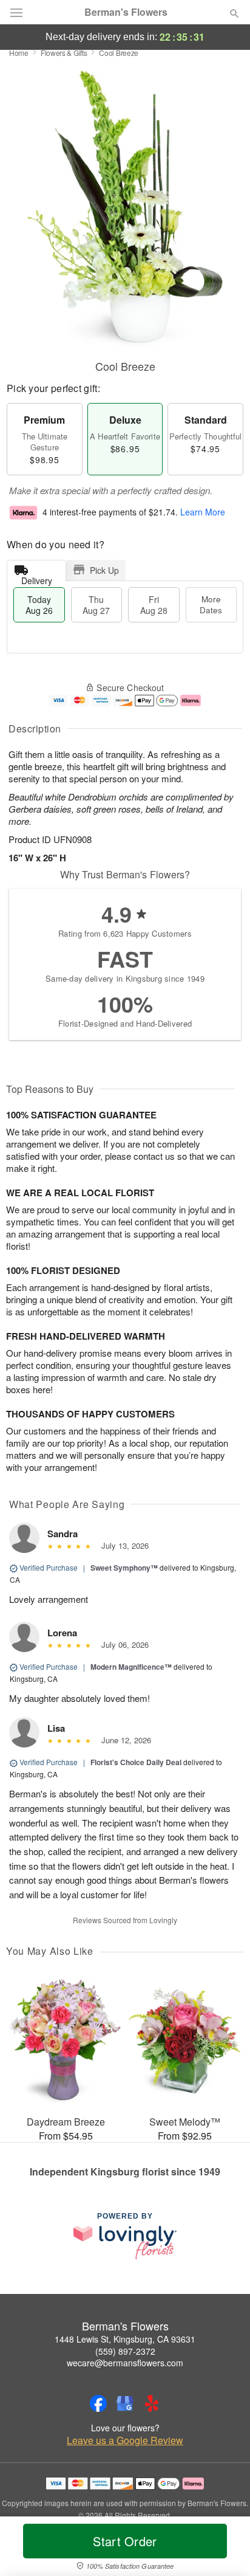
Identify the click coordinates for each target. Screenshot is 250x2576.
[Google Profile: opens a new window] (125, 2403)
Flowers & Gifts (64, 53)
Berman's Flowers (126, 12)
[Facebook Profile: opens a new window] (98, 2403)
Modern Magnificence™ (131, 1667)
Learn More (203, 512)
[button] (224, 2549)
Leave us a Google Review (125, 2440)
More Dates (211, 604)
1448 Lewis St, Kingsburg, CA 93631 (125, 2339)
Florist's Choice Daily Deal (136, 1762)
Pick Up (104, 570)
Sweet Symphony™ (124, 1568)
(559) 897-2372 (125, 2351)
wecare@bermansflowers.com (125, 2363)
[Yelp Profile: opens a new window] (152, 2403)
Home (19, 53)
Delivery (37, 578)
